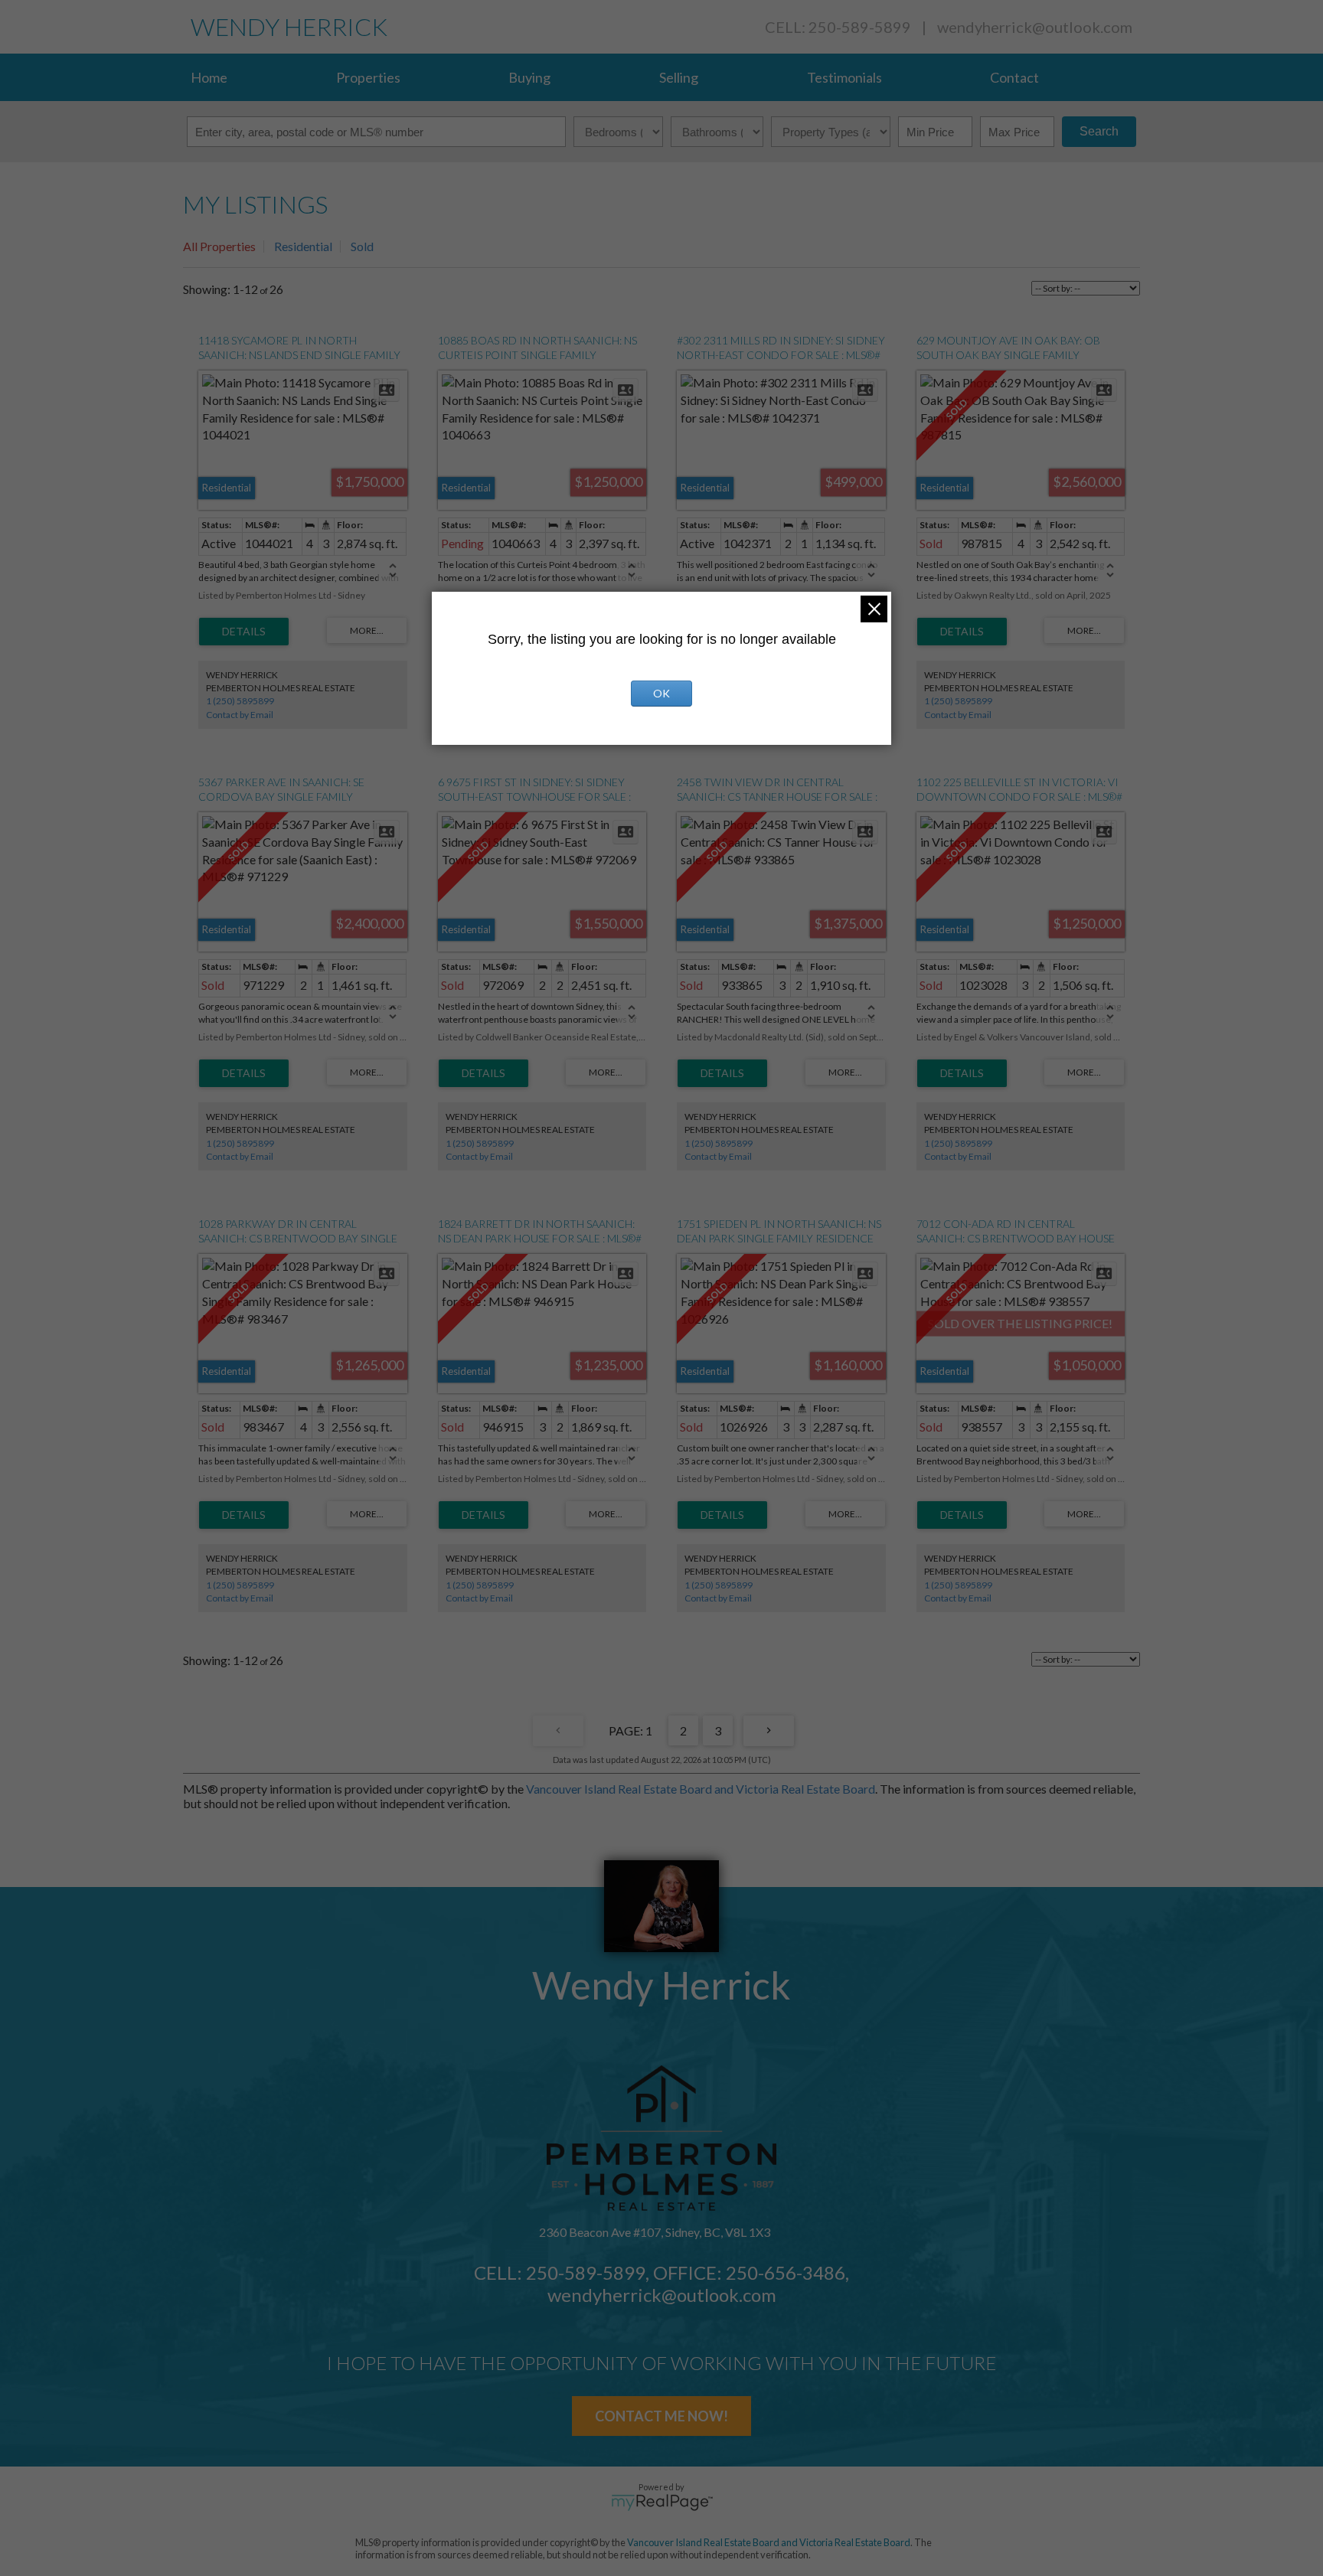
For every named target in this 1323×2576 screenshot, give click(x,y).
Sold (362, 246)
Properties (368, 77)
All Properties (219, 246)
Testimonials (844, 77)
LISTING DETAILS (244, 632)
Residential (303, 246)
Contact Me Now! (661, 2416)
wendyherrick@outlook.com (1035, 27)
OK (661, 693)
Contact (1014, 77)
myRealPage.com (662, 2503)
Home (209, 77)
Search (1099, 131)
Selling (679, 77)
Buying (529, 77)
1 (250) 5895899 (240, 701)
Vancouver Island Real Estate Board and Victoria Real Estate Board (701, 1789)
